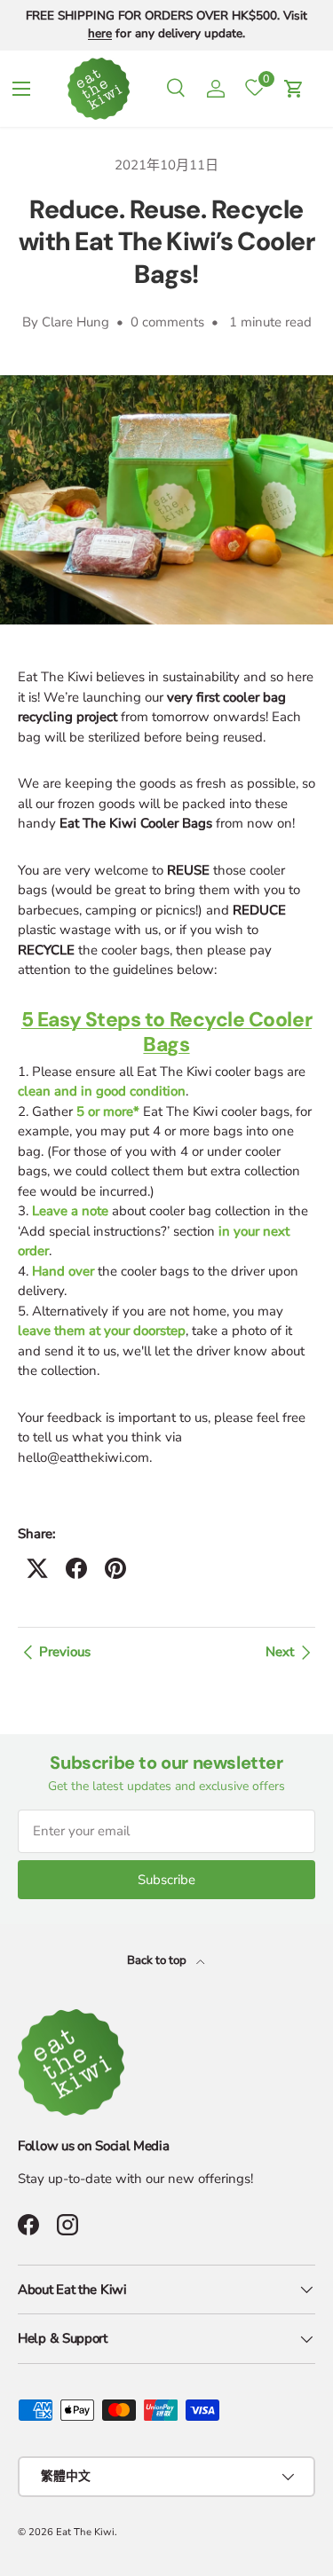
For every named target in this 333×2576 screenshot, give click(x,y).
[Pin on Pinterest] (115, 1568)
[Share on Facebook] (76, 1568)
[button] (294, 89)
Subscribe (166, 1880)
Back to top (158, 1960)
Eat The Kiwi (85, 2532)
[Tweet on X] (37, 1568)
